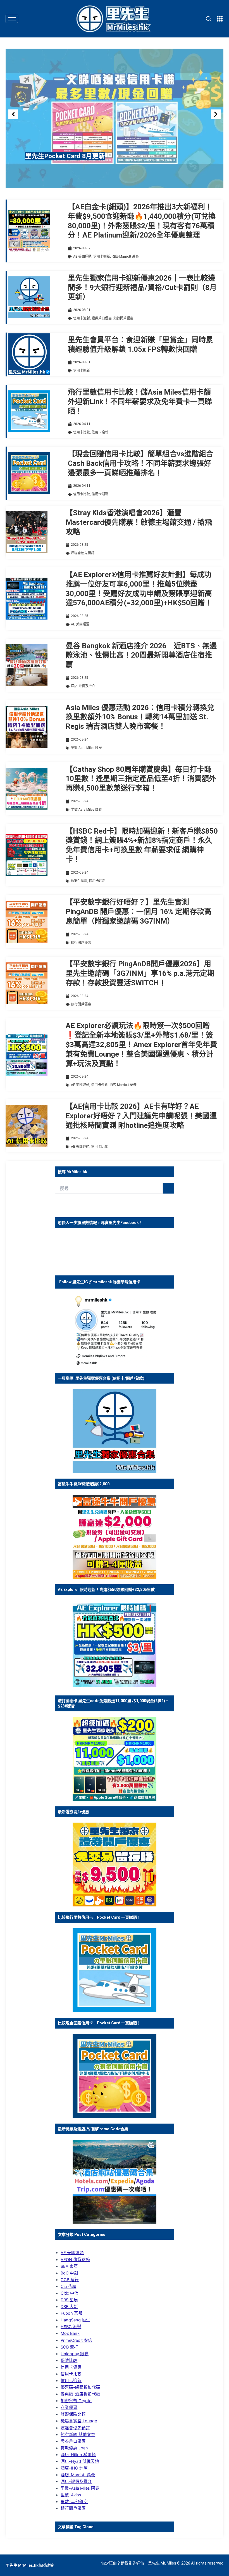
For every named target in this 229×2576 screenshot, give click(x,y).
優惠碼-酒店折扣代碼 (80, 2394)
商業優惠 (69, 2407)
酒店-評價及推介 (83, 686)
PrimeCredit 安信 (76, 2340)
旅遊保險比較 (73, 2414)
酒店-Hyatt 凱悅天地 (80, 2461)
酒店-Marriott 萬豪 (125, 257)
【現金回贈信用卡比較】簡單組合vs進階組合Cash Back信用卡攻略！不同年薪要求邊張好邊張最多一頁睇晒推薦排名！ (141, 463)
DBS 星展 (69, 2300)
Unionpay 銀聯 (75, 2354)
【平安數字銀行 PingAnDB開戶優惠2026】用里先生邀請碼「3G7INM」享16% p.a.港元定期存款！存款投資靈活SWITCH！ (140, 973)
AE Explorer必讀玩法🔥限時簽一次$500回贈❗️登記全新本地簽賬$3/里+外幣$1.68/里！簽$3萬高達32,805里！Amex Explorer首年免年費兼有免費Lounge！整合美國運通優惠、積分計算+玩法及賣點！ (141, 1044)
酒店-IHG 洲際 (74, 2468)
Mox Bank (70, 2333)
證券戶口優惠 (102, 318)
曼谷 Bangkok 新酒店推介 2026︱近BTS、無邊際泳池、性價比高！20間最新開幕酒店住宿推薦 (141, 655)
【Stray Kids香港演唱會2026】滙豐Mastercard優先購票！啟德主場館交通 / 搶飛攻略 (139, 522)
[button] (13, 114)
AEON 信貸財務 (75, 2260)
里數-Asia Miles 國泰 (86, 748)
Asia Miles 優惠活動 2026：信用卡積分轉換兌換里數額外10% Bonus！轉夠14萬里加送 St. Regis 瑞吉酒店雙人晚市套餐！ (140, 717)
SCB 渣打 (69, 2347)
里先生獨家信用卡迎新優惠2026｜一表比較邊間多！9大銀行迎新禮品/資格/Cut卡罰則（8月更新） (142, 288)
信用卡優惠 (71, 2367)
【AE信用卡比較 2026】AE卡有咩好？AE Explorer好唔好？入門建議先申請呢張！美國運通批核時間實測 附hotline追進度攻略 (141, 1116)
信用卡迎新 (102, 257)
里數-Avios (71, 2495)
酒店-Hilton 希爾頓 (78, 2455)
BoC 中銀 (69, 2273)
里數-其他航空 (74, 2502)
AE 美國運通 (82, 257)
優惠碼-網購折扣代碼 (80, 2387)
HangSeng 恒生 (75, 2320)
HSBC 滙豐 (79, 881)
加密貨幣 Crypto (76, 2401)
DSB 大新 (69, 2307)
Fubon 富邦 (71, 2313)
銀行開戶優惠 (123, 318)
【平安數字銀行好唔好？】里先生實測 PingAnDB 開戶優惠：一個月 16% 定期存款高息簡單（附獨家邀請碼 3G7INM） (139, 912)
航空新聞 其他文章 (78, 2435)
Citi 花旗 (68, 2286)
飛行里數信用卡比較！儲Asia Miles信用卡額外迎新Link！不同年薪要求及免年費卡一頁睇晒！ (140, 402)
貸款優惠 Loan (74, 2448)
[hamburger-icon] (12, 19)
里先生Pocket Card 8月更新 (65, 156)
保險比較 (69, 2361)
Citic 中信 (70, 2293)
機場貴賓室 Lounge (79, 2421)
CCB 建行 (70, 2280)
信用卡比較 (82, 432)
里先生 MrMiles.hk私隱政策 (30, 2565)
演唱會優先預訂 (83, 553)
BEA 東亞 (69, 2266)
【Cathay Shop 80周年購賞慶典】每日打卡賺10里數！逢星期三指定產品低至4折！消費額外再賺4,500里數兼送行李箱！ (141, 779)
